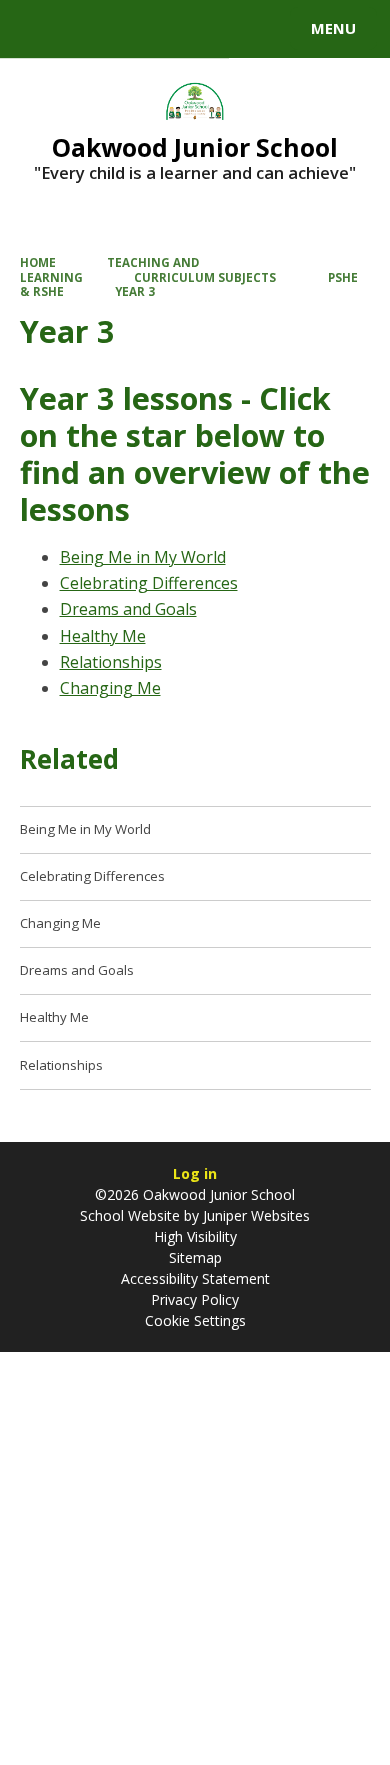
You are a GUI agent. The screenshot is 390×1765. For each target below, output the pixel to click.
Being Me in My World (143, 557)
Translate (167, 32)
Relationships (111, 662)
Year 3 (135, 291)
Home (38, 262)
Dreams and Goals (128, 609)
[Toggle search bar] (38, 29)
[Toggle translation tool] (88, 29)
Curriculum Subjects (205, 277)
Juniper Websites (254, 1215)
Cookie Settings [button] (195, 1320)
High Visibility (195, 1236)
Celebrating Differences (149, 583)
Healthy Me (103, 636)
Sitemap (195, 1257)
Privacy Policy (195, 1299)
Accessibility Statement (195, 1278)
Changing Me (110, 688)
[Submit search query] (244, 26)
